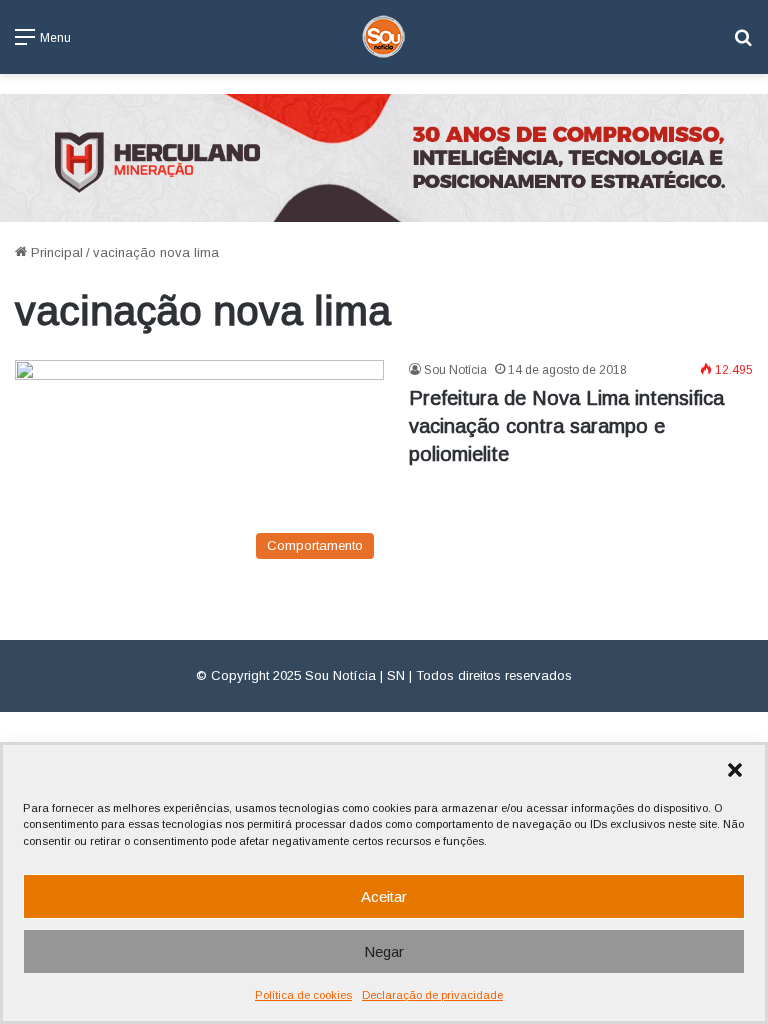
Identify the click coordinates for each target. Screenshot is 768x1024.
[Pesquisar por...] (743, 44)
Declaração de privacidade (432, 995)
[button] (735, 770)
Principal (55, 252)
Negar (384, 951)
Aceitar (384, 896)
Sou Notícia (455, 370)
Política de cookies (303, 995)
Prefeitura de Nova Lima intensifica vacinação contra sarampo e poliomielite (566, 426)
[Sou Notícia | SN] (384, 37)
